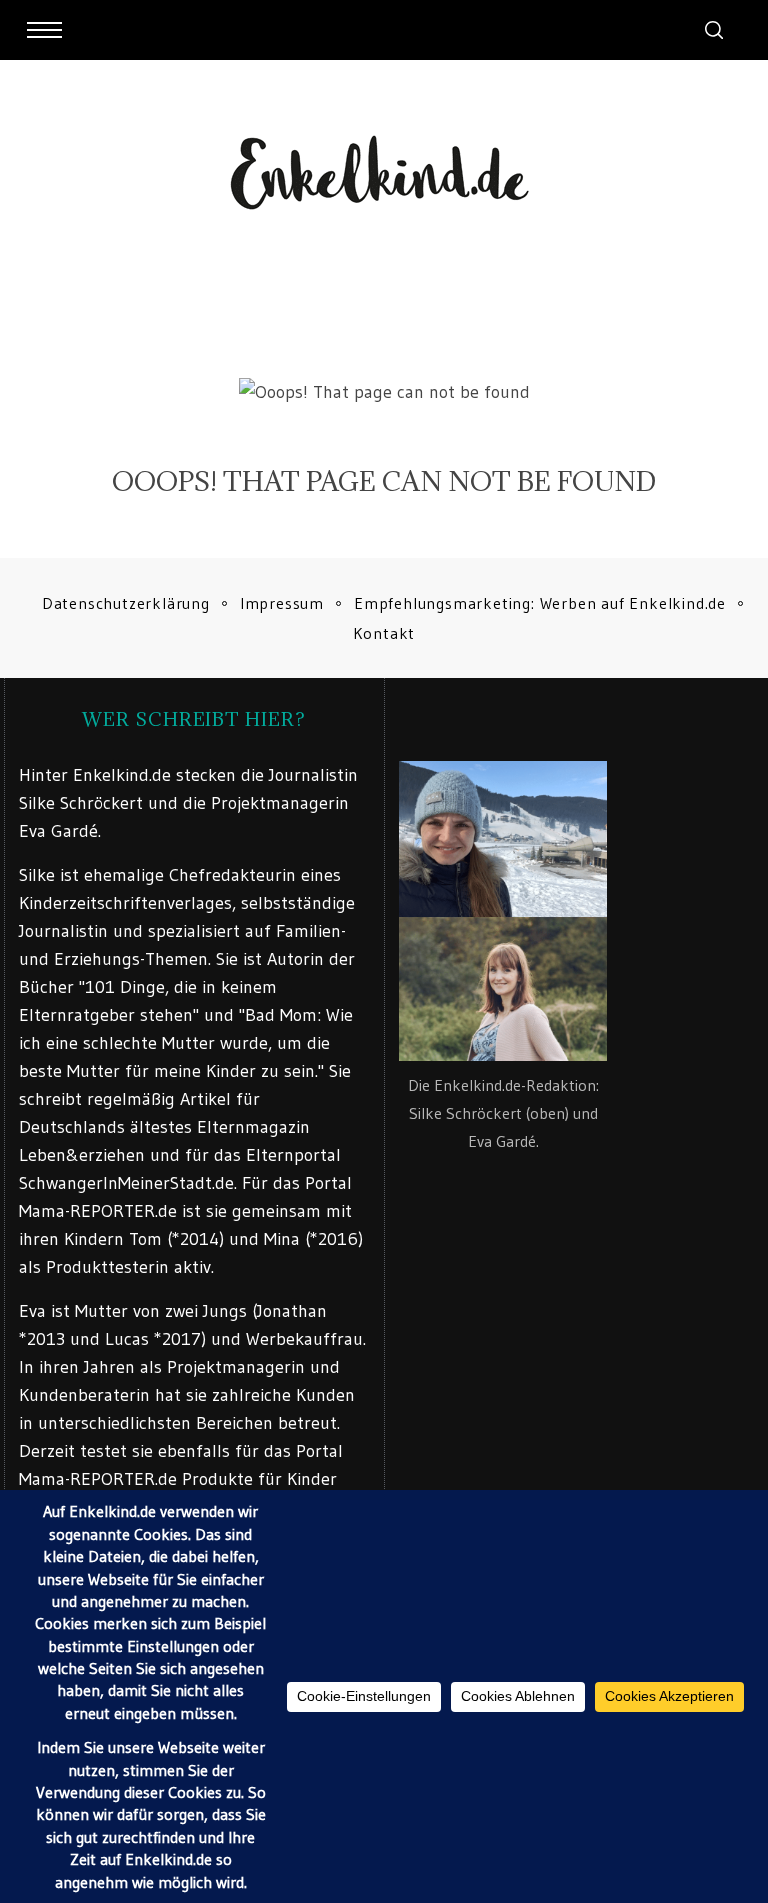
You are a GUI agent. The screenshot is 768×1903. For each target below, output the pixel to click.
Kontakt (384, 633)
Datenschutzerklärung (126, 603)
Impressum (282, 603)
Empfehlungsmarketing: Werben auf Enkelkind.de (540, 603)
